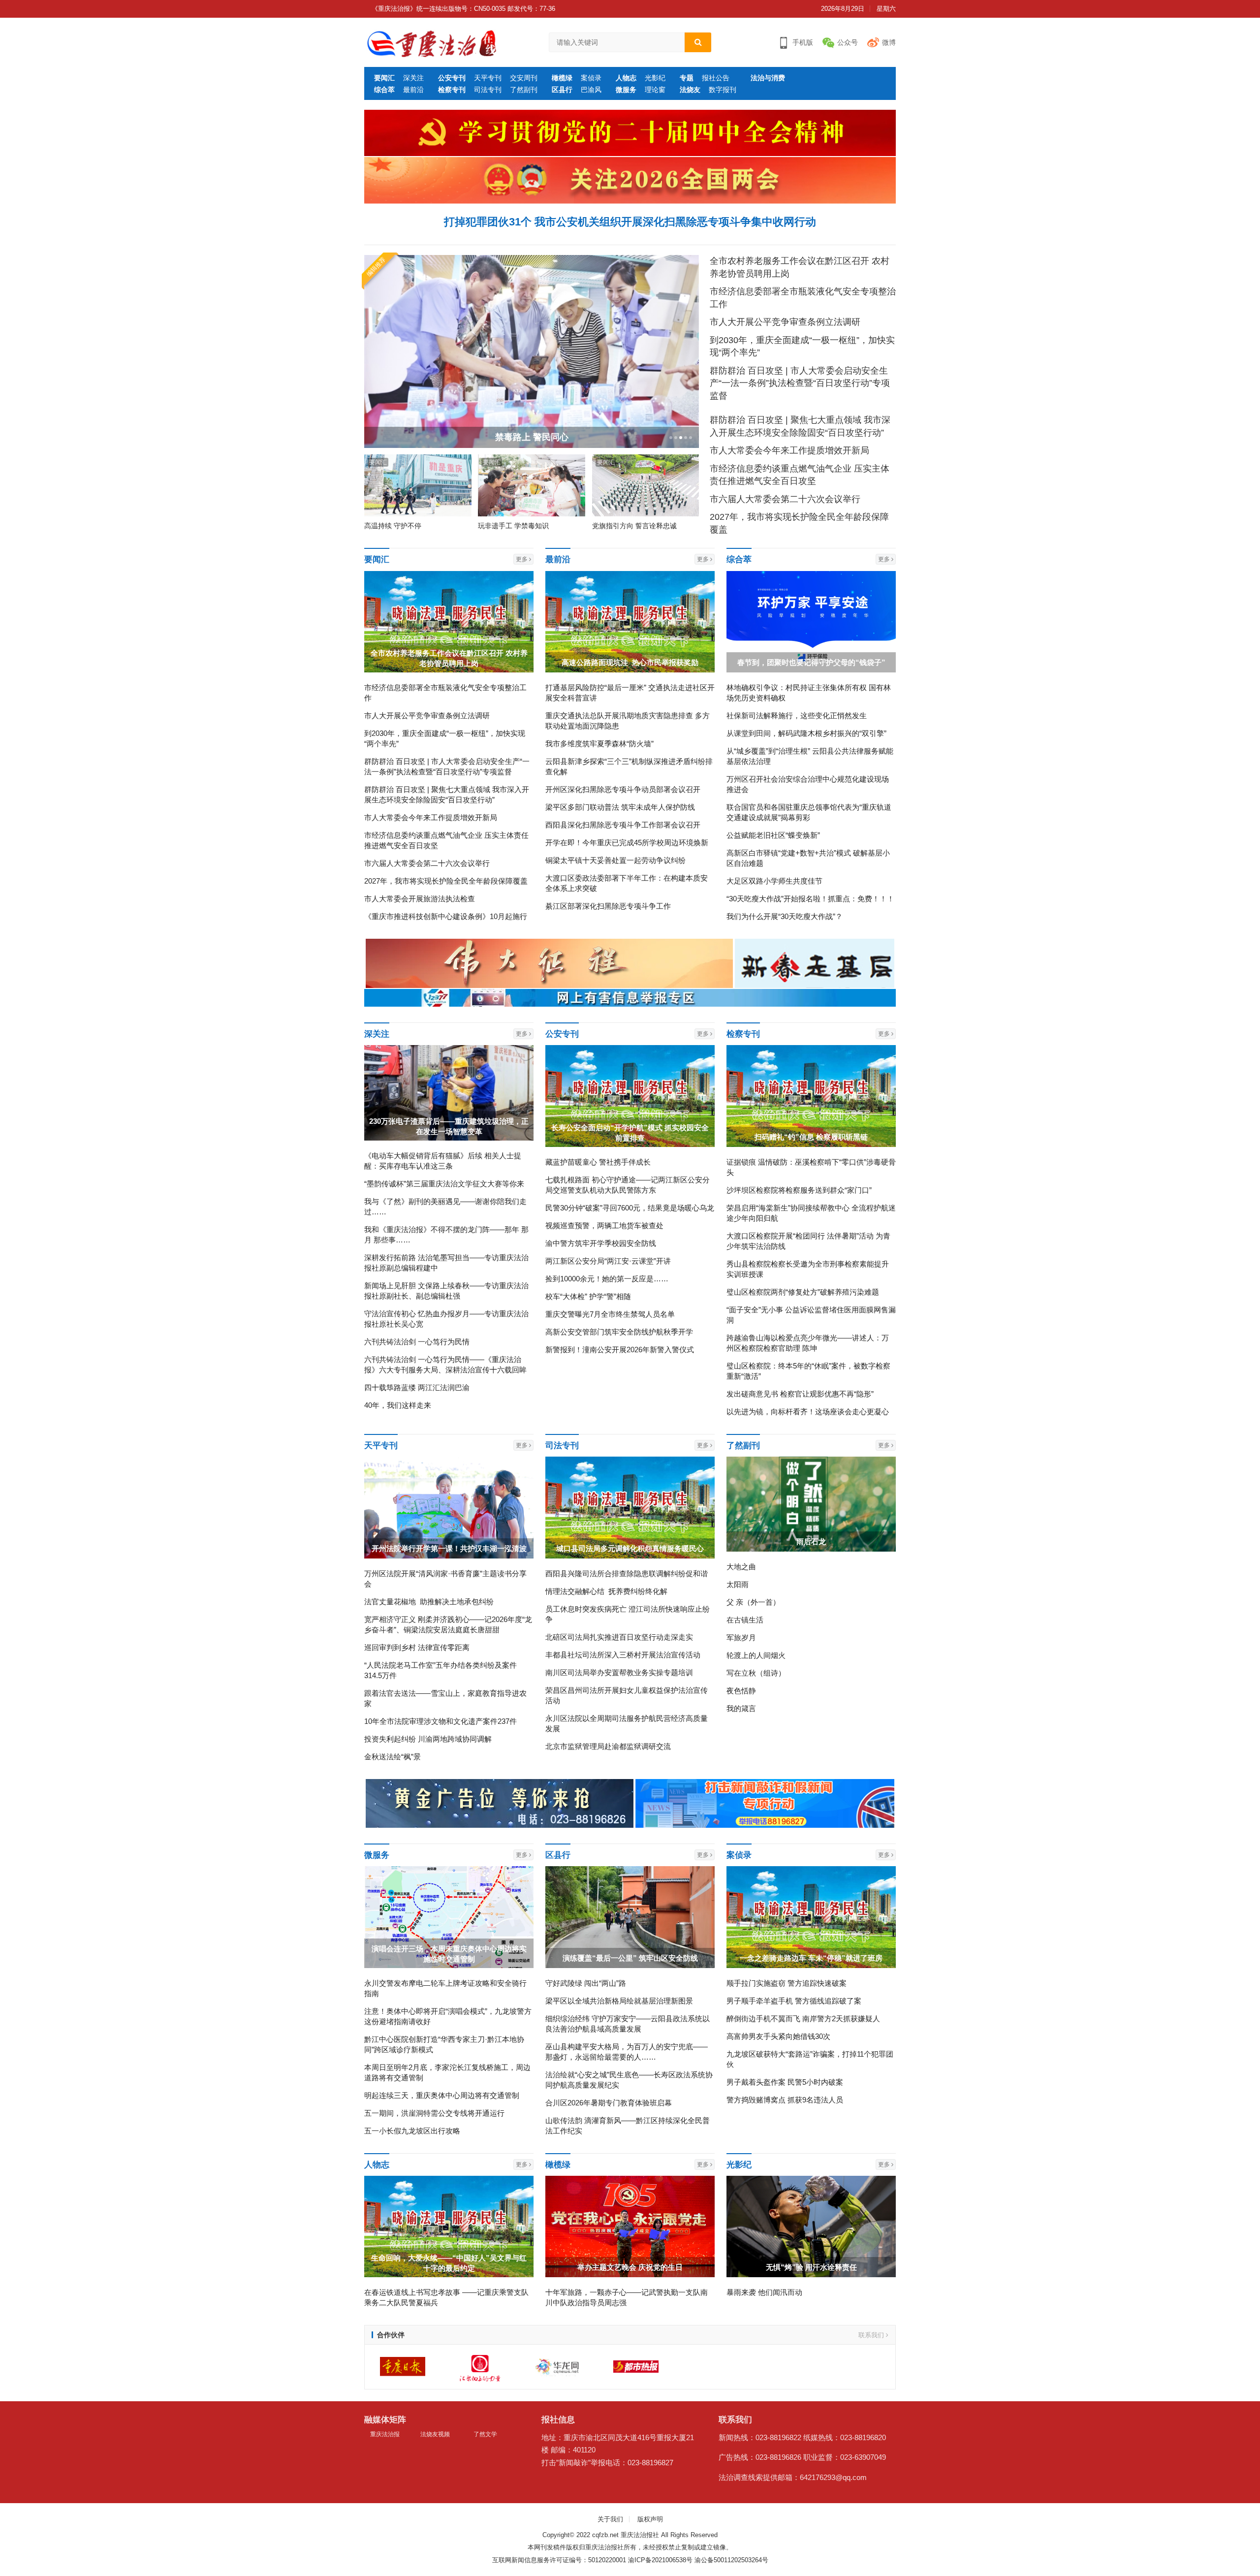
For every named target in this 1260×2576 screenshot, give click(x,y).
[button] (670, 438)
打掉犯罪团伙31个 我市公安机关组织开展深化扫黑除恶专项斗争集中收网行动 (630, 222)
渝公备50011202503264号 (731, 2560)
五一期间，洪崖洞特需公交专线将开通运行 (434, 2113)
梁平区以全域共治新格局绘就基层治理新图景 (619, 2001)
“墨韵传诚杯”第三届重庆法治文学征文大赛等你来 (444, 1184)
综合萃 (384, 90)
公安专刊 (452, 78)
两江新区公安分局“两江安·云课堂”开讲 (608, 1261)
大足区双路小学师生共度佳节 (774, 881)
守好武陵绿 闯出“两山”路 (586, 1983)
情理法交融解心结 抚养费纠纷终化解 (606, 1591)
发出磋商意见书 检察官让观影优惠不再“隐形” (800, 1394)
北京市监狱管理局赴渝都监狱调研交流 (608, 1746)
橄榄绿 (562, 78)
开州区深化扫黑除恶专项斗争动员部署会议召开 (623, 789)
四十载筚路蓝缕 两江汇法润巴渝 (417, 1387)
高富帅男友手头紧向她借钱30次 (778, 2036)
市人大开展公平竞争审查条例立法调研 (785, 322)
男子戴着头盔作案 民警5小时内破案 (785, 2082)
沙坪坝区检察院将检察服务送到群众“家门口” (799, 1190)
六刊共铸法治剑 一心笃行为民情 (417, 1342)
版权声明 (650, 2519)
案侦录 (591, 78)
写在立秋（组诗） (756, 1673)
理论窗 (655, 90)
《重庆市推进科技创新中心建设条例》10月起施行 (446, 916)
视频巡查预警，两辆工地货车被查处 (604, 1225)
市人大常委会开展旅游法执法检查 (420, 899)
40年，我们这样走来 (398, 1405)
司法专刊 (488, 90)
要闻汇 (384, 78)
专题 (687, 78)
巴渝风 (591, 90)
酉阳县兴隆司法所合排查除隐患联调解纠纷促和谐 (627, 1574)
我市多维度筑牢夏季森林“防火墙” (599, 744)
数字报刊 (723, 90)
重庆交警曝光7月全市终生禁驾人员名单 (610, 1314)
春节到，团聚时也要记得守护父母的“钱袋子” (811, 662)
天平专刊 (488, 78)
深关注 (413, 78)
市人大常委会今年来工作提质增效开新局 (789, 450)
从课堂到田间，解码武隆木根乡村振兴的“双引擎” (806, 733)
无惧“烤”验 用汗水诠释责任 (811, 2267)
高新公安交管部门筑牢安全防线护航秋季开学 (619, 1332)
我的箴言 (741, 1708)
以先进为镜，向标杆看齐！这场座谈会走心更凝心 (808, 1412)
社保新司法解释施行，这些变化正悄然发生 (797, 716)
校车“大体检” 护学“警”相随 (588, 1296)
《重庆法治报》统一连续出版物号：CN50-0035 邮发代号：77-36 (463, 9)
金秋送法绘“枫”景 (393, 1757)
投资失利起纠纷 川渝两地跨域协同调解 (428, 1739)
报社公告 (716, 78)
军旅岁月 (741, 1638)
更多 (522, 559)
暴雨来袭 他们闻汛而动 (764, 2292)
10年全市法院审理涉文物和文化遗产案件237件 (441, 1721)
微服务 (626, 90)
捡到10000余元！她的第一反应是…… (607, 1279)
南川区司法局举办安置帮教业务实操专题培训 (619, 1672)
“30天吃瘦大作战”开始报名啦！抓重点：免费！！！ (810, 899)
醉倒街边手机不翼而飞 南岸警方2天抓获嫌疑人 (803, 2019)
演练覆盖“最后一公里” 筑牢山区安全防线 (630, 1958)
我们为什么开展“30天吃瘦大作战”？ (785, 916)
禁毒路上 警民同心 (532, 437)
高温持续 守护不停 (393, 526)
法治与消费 (768, 78)
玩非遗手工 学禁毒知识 (513, 526)
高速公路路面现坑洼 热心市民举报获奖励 (630, 662)
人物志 (626, 78)
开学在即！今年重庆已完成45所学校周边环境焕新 (627, 843)
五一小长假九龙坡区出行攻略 (412, 2131)
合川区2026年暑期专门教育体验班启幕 (609, 2103)
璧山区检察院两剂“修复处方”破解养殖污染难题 (803, 1292)
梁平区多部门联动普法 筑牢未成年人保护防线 (620, 807)
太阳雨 (738, 1584)
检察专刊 (452, 90)
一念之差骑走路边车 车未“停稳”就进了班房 (811, 1958)
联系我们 (872, 2335)
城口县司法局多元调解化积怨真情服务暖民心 (630, 1548)
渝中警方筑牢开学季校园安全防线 (601, 1243)
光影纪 (655, 78)
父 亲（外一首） (753, 1602)
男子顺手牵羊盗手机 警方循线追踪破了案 (794, 2001)
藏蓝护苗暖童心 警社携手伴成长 (598, 1162)
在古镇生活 (745, 1620)
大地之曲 (741, 1567)
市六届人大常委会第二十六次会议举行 (785, 499)
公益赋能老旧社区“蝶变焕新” (773, 835)
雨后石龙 (811, 1542)
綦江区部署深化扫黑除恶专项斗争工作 (608, 906)
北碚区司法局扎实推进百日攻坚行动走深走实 (619, 1637)
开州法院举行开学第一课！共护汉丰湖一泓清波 (449, 1548)
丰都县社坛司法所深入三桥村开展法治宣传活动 (623, 1655)
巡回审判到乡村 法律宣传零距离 (417, 1647)
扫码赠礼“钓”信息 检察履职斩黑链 (811, 1137)
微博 (889, 42)
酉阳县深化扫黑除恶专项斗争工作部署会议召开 (623, 825)
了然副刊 (524, 90)
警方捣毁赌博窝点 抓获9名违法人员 (785, 2100)
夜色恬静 (741, 1691)
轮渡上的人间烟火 (756, 1655)
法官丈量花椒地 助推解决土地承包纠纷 (429, 1602)
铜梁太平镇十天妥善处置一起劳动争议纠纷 (615, 860)
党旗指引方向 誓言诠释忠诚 (634, 526)
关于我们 (610, 2519)
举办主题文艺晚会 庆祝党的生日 (630, 2267)
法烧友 (690, 90)
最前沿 (413, 90)
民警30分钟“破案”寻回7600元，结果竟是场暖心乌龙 (630, 1208)
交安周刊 (524, 78)
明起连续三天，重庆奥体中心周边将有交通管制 (442, 2095)
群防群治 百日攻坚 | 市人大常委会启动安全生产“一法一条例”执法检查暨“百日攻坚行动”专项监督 (800, 383)
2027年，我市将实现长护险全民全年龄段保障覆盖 (446, 881)
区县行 (562, 90)
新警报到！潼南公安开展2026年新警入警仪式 (620, 1350)
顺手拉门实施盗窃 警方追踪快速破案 (787, 1983)
